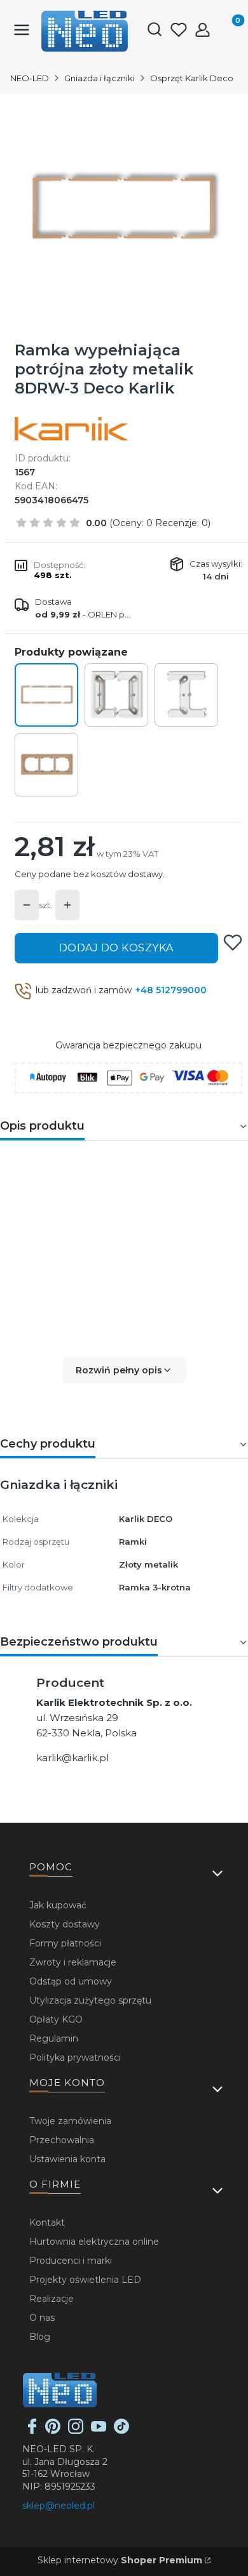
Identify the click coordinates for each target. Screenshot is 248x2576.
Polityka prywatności (75, 2057)
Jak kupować (58, 1905)
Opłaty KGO (56, 2019)
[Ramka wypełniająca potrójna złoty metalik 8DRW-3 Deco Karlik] (46, 695)
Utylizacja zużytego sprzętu (90, 2000)
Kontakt (47, 2223)
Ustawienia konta (67, 2159)
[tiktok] (121, 2431)
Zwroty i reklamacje (73, 1962)
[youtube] (99, 2431)
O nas (42, 2318)
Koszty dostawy (65, 1924)
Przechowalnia (62, 2140)
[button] (124, 1370)
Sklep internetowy (120, 2560)
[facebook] (32, 2431)
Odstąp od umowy (71, 1981)
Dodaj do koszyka (116, 948)
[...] (123, 208)
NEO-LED (30, 78)
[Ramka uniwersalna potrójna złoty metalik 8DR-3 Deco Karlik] (46, 765)
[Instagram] (76, 2431)
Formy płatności (65, 1943)
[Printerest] (53, 2431)
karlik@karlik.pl (72, 1758)
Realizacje (52, 2299)
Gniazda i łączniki (100, 78)
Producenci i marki (71, 2261)
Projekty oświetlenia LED (85, 2280)
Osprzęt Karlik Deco (192, 78)
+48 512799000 (171, 990)
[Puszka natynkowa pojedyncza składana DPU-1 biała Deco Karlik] (116, 695)
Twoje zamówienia (70, 2121)
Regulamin (54, 2038)
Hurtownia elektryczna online (94, 2242)
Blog (40, 2337)
